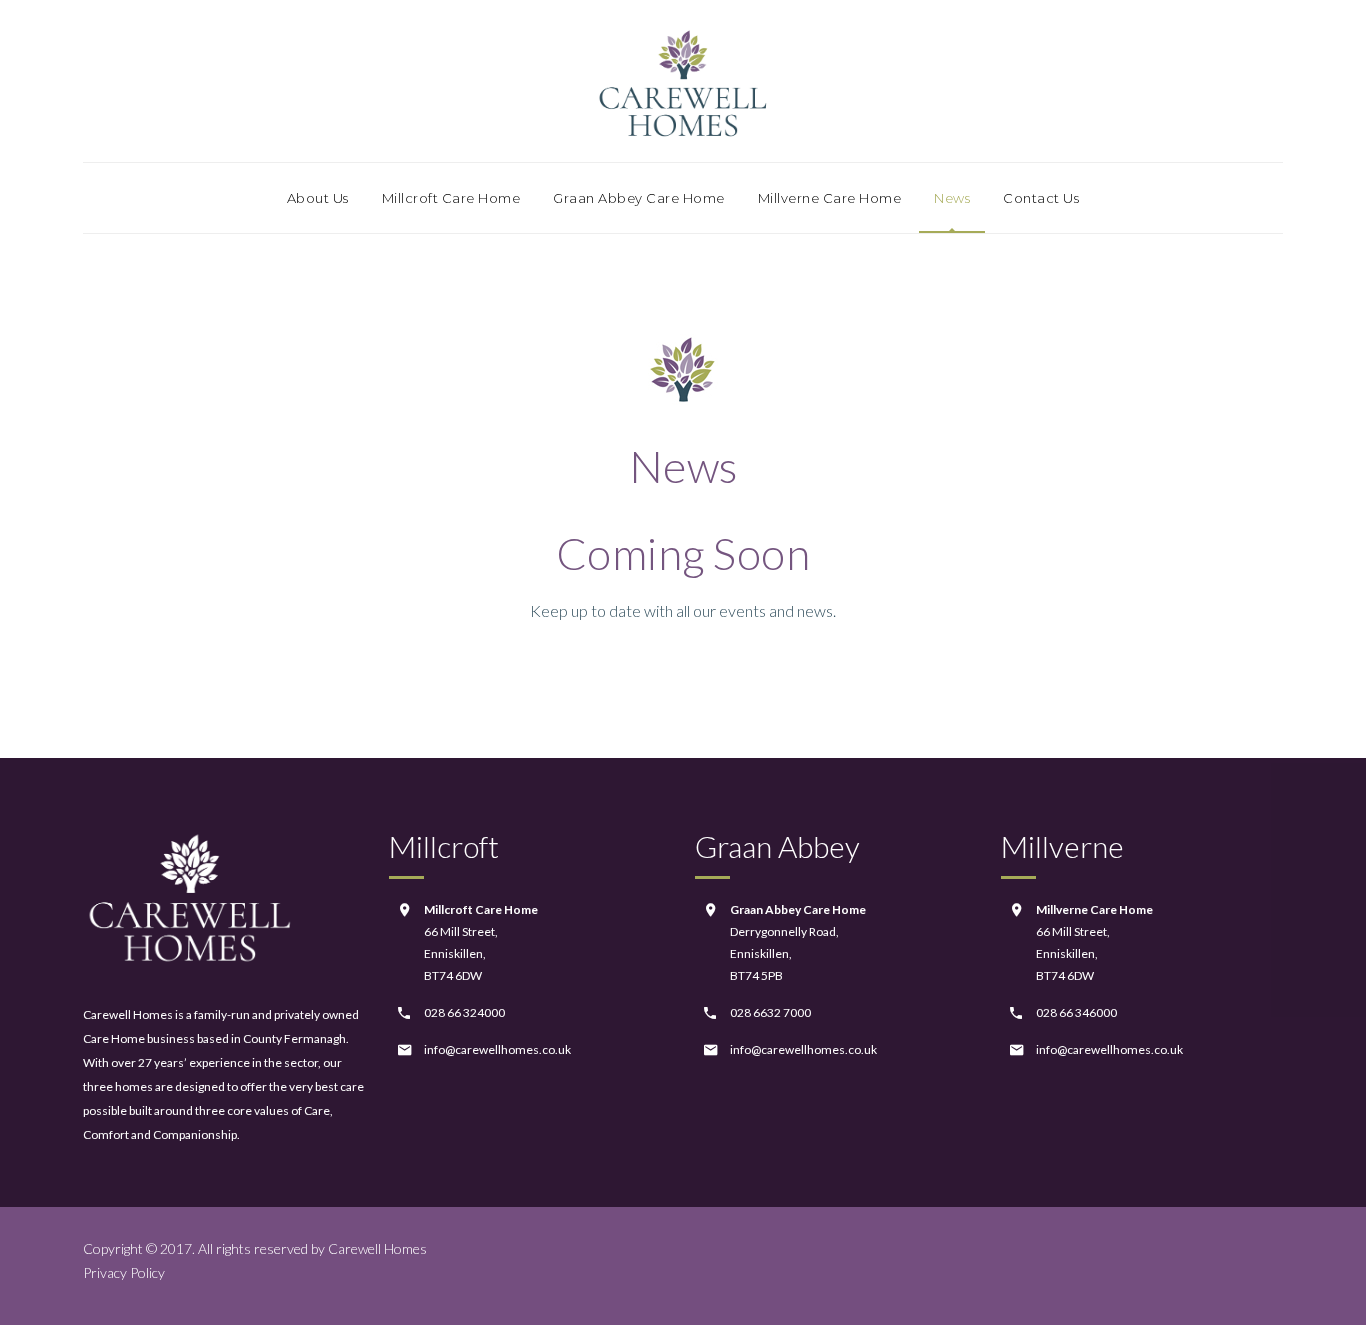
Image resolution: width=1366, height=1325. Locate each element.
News (952, 198)
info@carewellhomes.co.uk (497, 1049)
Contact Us (1041, 198)
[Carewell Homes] (683, 81)
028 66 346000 (1076, 1012)
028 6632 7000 (770, 1012)
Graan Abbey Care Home (639, 198)
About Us (318, 198)
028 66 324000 (464, 1012)
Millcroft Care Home (451, 198)
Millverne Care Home (830, 198)
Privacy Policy (124, 1272)
